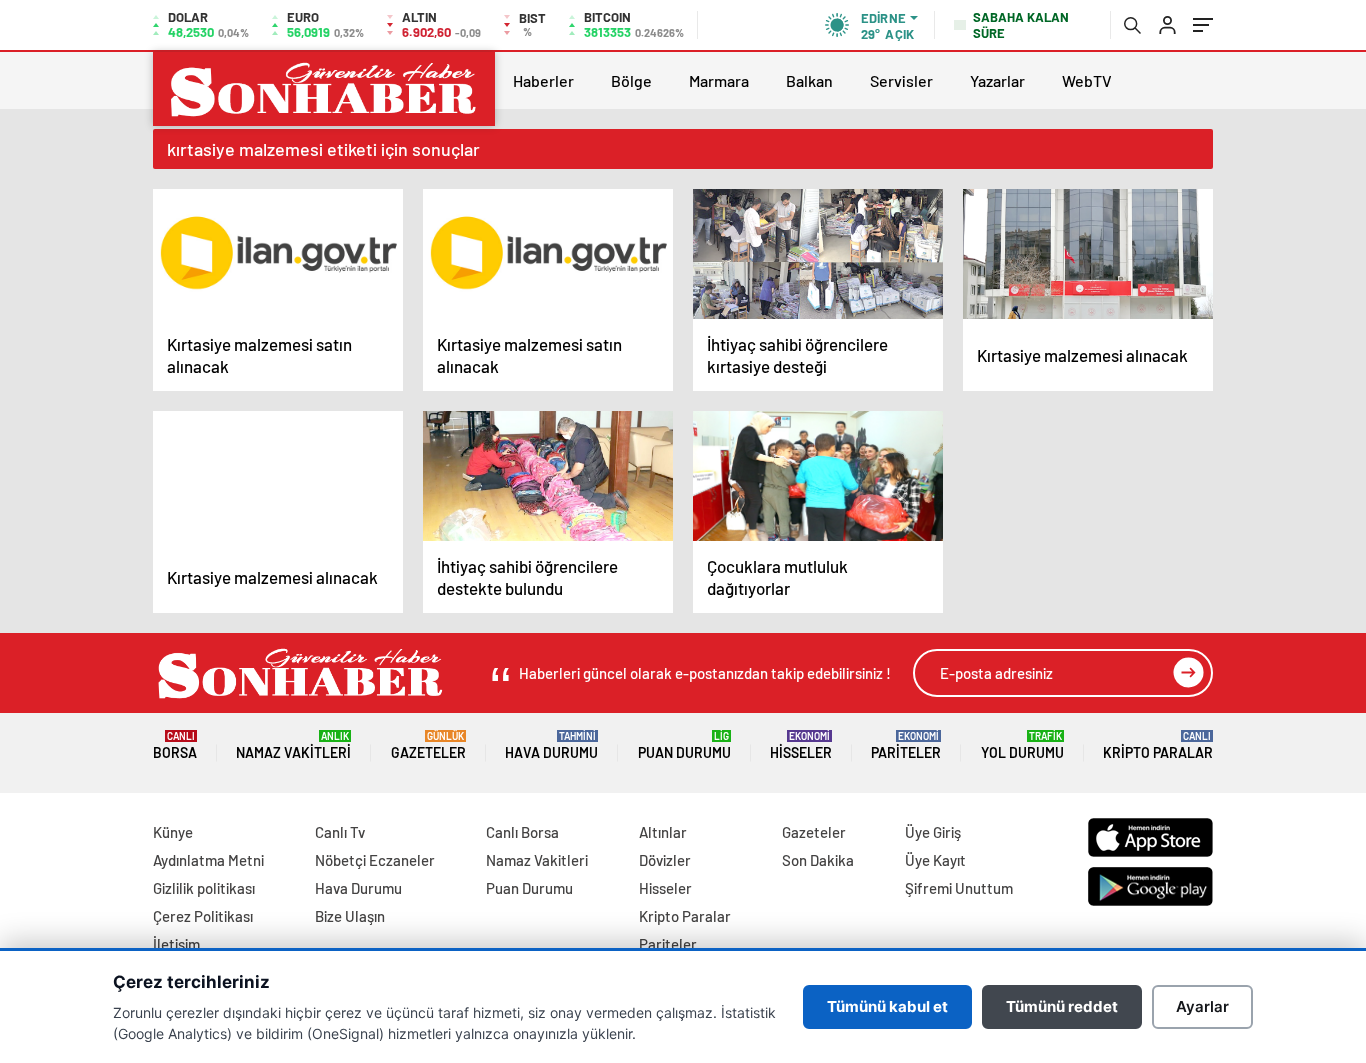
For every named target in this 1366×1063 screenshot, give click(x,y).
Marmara (719, 80)
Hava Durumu (551, 745)
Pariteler (906, 745)
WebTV (1087, 80)
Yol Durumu (1022, 745)
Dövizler (665, 860)
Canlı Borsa (522, 832)
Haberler (543, 80)
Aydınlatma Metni (208, 860)
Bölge (631, 80)
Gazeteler (428, 745)
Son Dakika (818, 860)
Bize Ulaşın (350, 916)
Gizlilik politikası (204, 888)
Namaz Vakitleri (293, 745)
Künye (173, 832)
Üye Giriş (933, 832)
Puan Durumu (684, 745)
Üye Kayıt (935, 860)
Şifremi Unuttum (959, 888)
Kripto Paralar (1158, 745)
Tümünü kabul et (887, 1006)
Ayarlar (1202, 1006)
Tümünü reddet (1062, 1006)
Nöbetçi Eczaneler (375, 860)
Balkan (809, 80)
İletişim (176, 944)
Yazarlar (997, 80)
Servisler (901, 80)
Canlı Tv (340, 832)
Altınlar (663, 832)
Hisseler (801, 745)
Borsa (175, 745)
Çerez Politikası (203, 916)
